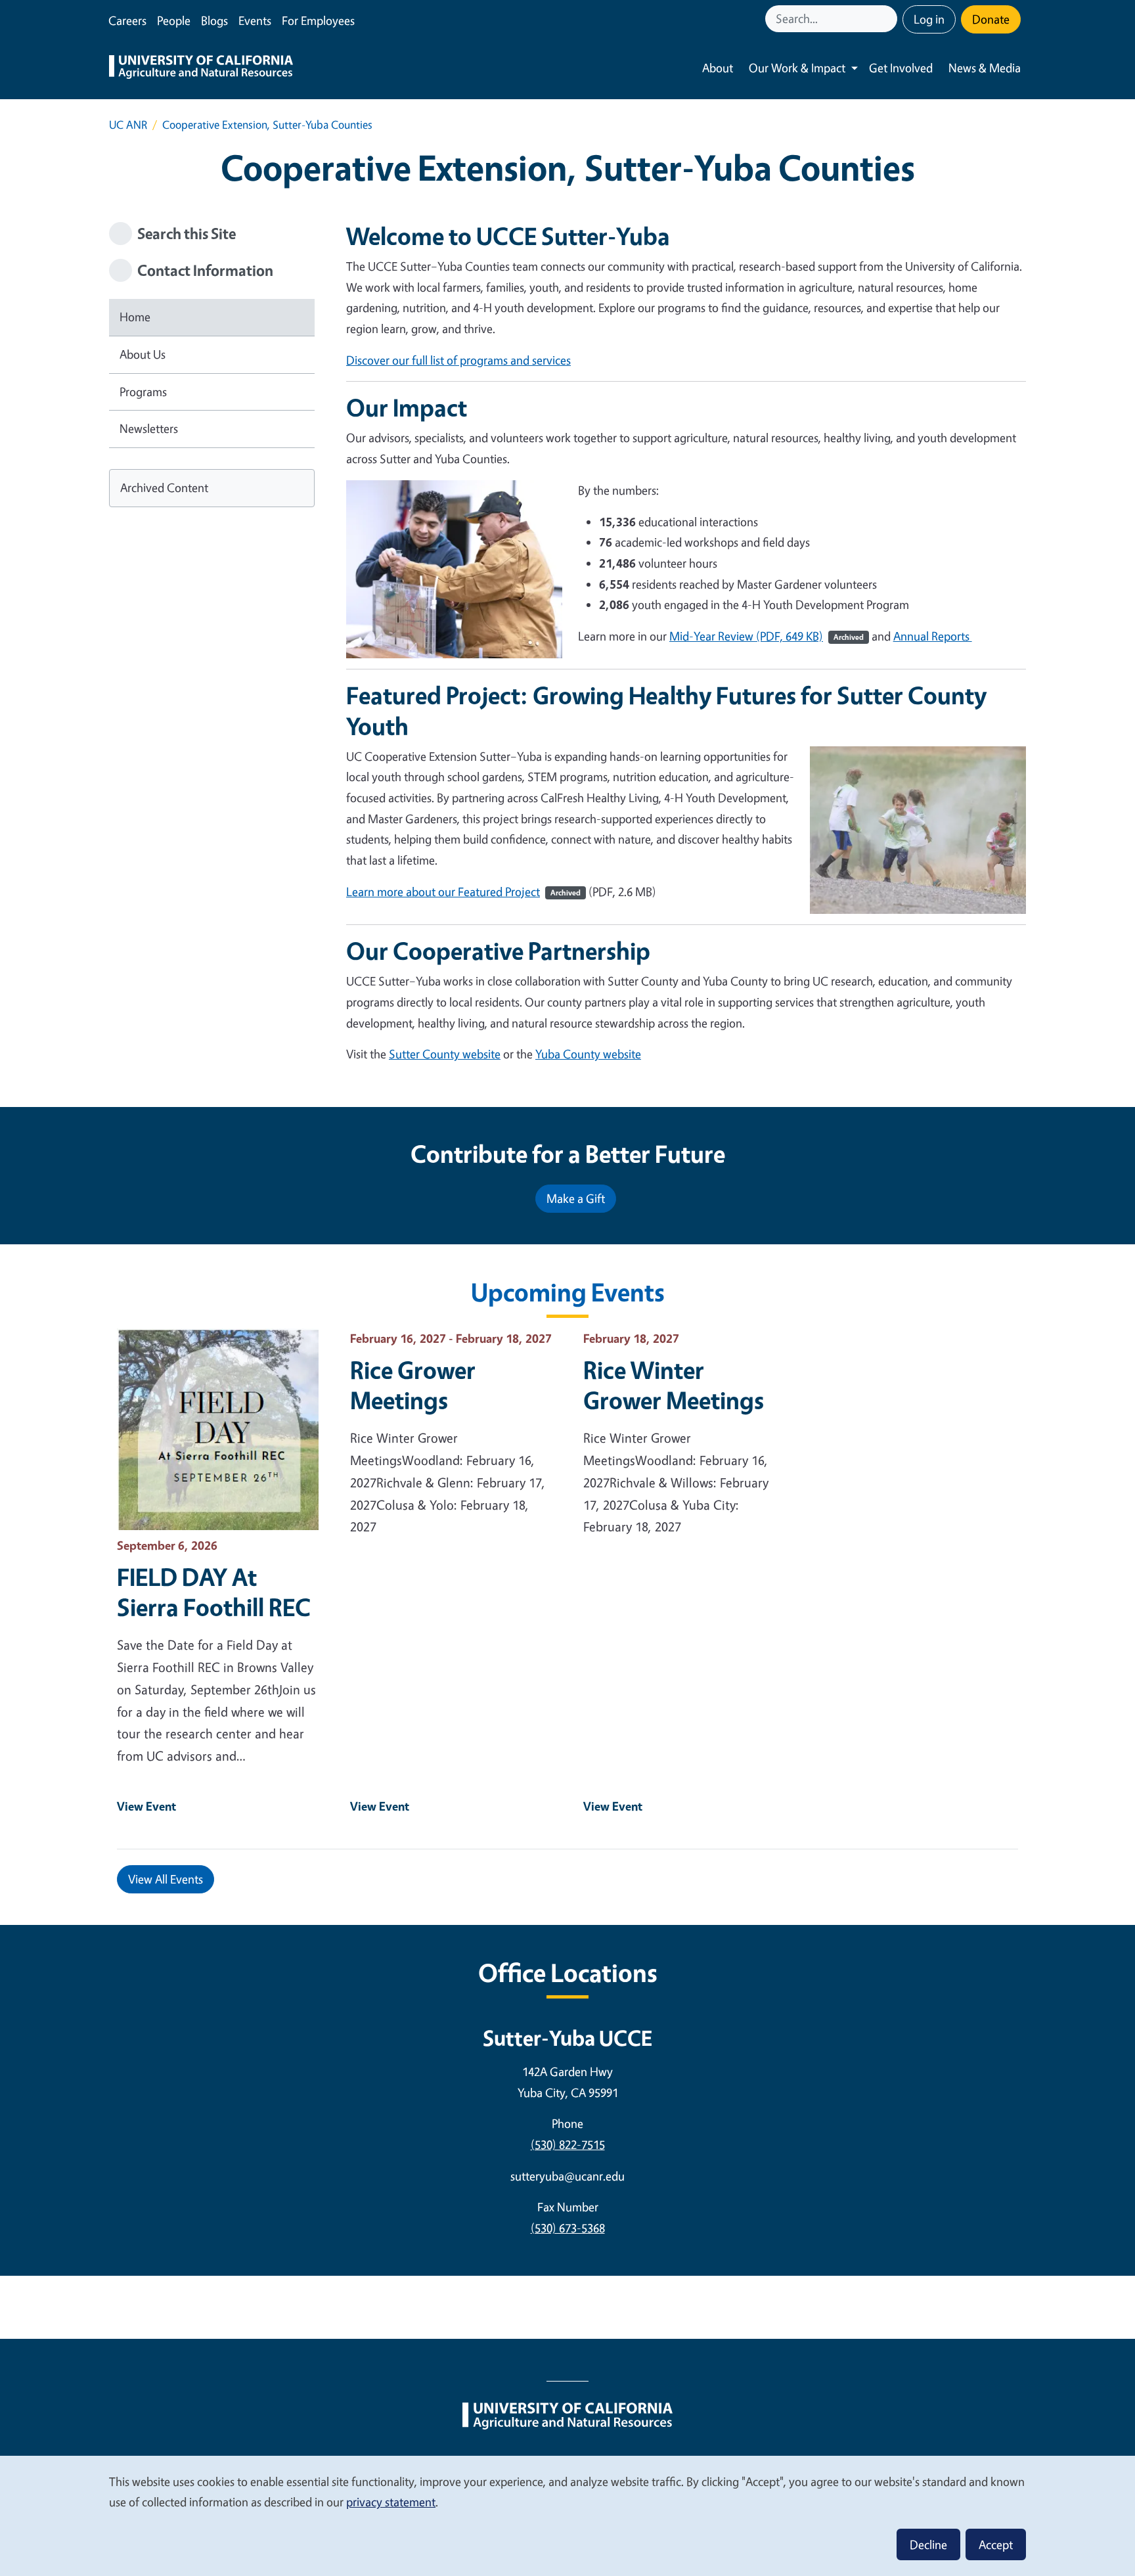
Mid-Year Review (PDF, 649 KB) (767, 636)
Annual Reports (933, 636)
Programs (143, 392)
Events (255, 20)
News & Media (985, 68)
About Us (143, 354)
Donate (991, 19)
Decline (928, 2544)
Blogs (214, 20)
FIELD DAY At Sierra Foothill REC (214, 1592)
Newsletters (149, 428)
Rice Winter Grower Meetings (674, 1385)
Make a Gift (576, 1198)
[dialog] (567, 2515)
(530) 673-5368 (568, 2228)
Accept (996, 2544)
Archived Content (164, 487)
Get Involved (901, 68)
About (718, 68)
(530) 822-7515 (568, 2144)
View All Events (166, 1879)
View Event (146, 1806)
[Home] (201, 68)
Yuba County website (588, 1054)
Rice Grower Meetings (413, 1385)
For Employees (318, 20)
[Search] (889, 19)
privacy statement (391, 2502)
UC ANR (128, 124)
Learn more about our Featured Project (463, 892)
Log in (929, 19)
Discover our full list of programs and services (458, 360)
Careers (127, 20)
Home (135, 317)
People (174, 20)
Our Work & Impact (797, 68)
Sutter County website (445, 1054)
